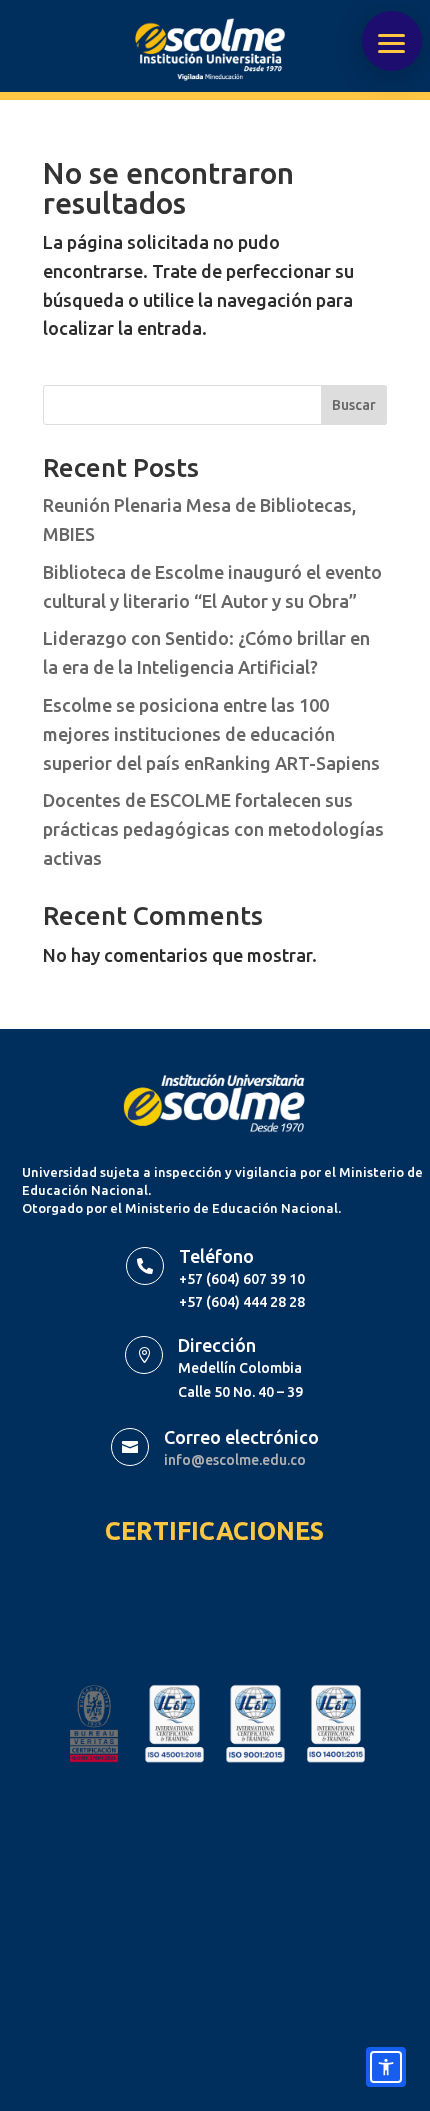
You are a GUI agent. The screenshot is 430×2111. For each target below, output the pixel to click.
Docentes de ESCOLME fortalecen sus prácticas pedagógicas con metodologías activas (213, 829)
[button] (392, 41)
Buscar (354, 405)
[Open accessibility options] (386, 2067)
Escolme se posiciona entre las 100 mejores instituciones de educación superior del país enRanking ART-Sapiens (211, 734)
